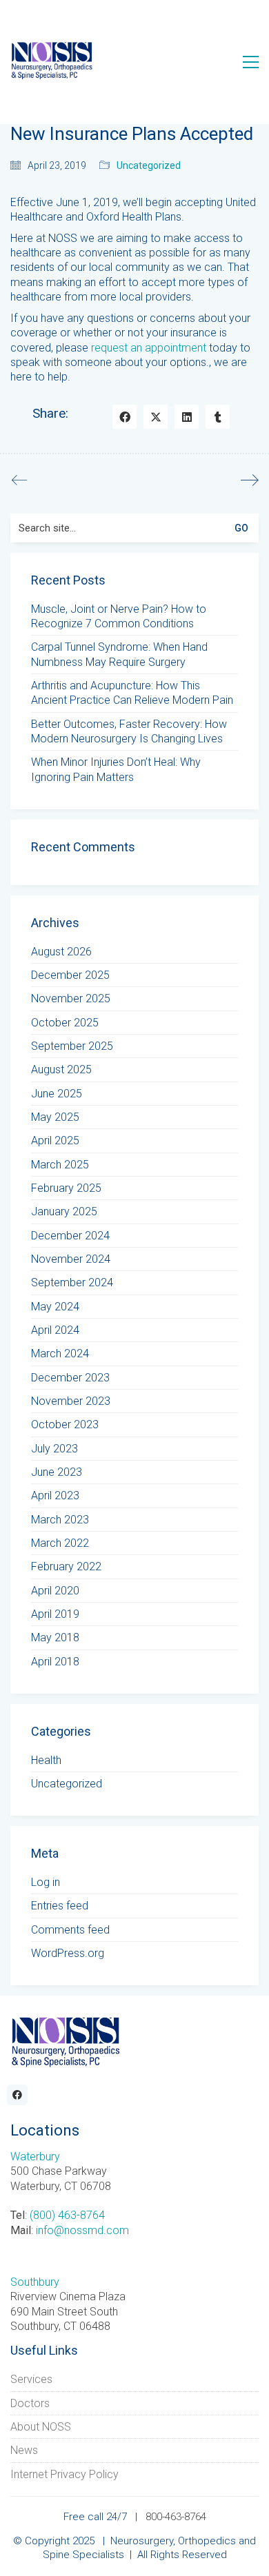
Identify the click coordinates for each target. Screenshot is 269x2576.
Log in (46, 1882)
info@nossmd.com (82, 2230)
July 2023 (54, 1449)
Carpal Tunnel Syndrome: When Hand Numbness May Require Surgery (119, 654)
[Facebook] (124, 417)
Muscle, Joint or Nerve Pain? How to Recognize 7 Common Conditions (119, 616)
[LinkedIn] (187, 417)
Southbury (35, 2282)
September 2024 (72, 1282)
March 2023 (60, 1520)
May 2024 (55, 1307)
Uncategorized (149, 165)
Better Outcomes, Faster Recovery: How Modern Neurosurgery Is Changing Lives (129, 731)
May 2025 (55, 1117)
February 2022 (66, 1566)
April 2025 (55, 1140)
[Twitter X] (156, 417)
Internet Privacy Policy (64, 2474)
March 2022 (60, 1543)
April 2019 (55, 1614)
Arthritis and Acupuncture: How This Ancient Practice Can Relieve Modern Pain (132, 693)
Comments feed (70, 1930)
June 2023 (57, 1472)
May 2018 (55, 1637)
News (24, 2450)
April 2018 (55, 1662)
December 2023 (70, 1378)
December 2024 (70, 1236)
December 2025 (70, 975)
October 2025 (65, 1023)
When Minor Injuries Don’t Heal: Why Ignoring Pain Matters (116, 769)
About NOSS (41, 2427)
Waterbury (35, 2157)
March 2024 (60, 1353)
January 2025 (64, 1211)
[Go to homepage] (52, 62)
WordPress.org (68, 1953)
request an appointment (149, 348)
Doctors (30, 2403)
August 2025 (61, 1069)
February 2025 (66, 1188)
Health (46, 1760)
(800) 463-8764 (67, 2215)
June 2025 (57, 1094)
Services (31, 2379)
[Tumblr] (218, 417)
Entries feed (60, 1906)
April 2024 (55, 1330)
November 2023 (71, 1401)
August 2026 (61, 952)
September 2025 (72, 1046)
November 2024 (71, 1259)
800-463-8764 (176, 2517)
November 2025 (71, 998)
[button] (251, 62)
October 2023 (65, 1424)
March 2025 (60, 1165)
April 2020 (55, 1591)
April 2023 (55, 1495)
